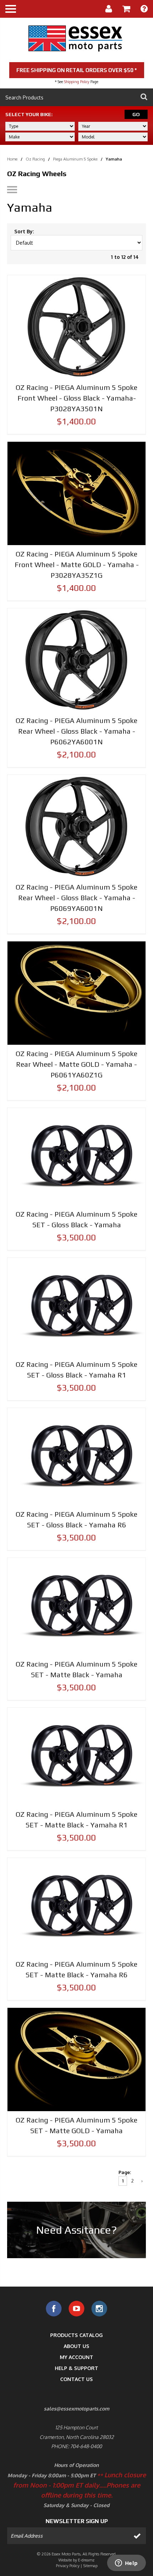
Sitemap (90, 2566)
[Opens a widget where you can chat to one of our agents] (126, 2564)
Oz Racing (35, 159)
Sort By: (24, 231)
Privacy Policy (68, 2566)
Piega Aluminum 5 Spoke (75, 159)
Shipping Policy (77, 82)
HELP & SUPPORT (76, 2368)
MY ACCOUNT (76, 2357)
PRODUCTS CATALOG (76, 2335)
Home (12, 159)
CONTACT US (76, 2379)
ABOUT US (76, 2346)
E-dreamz (86, 2560)
